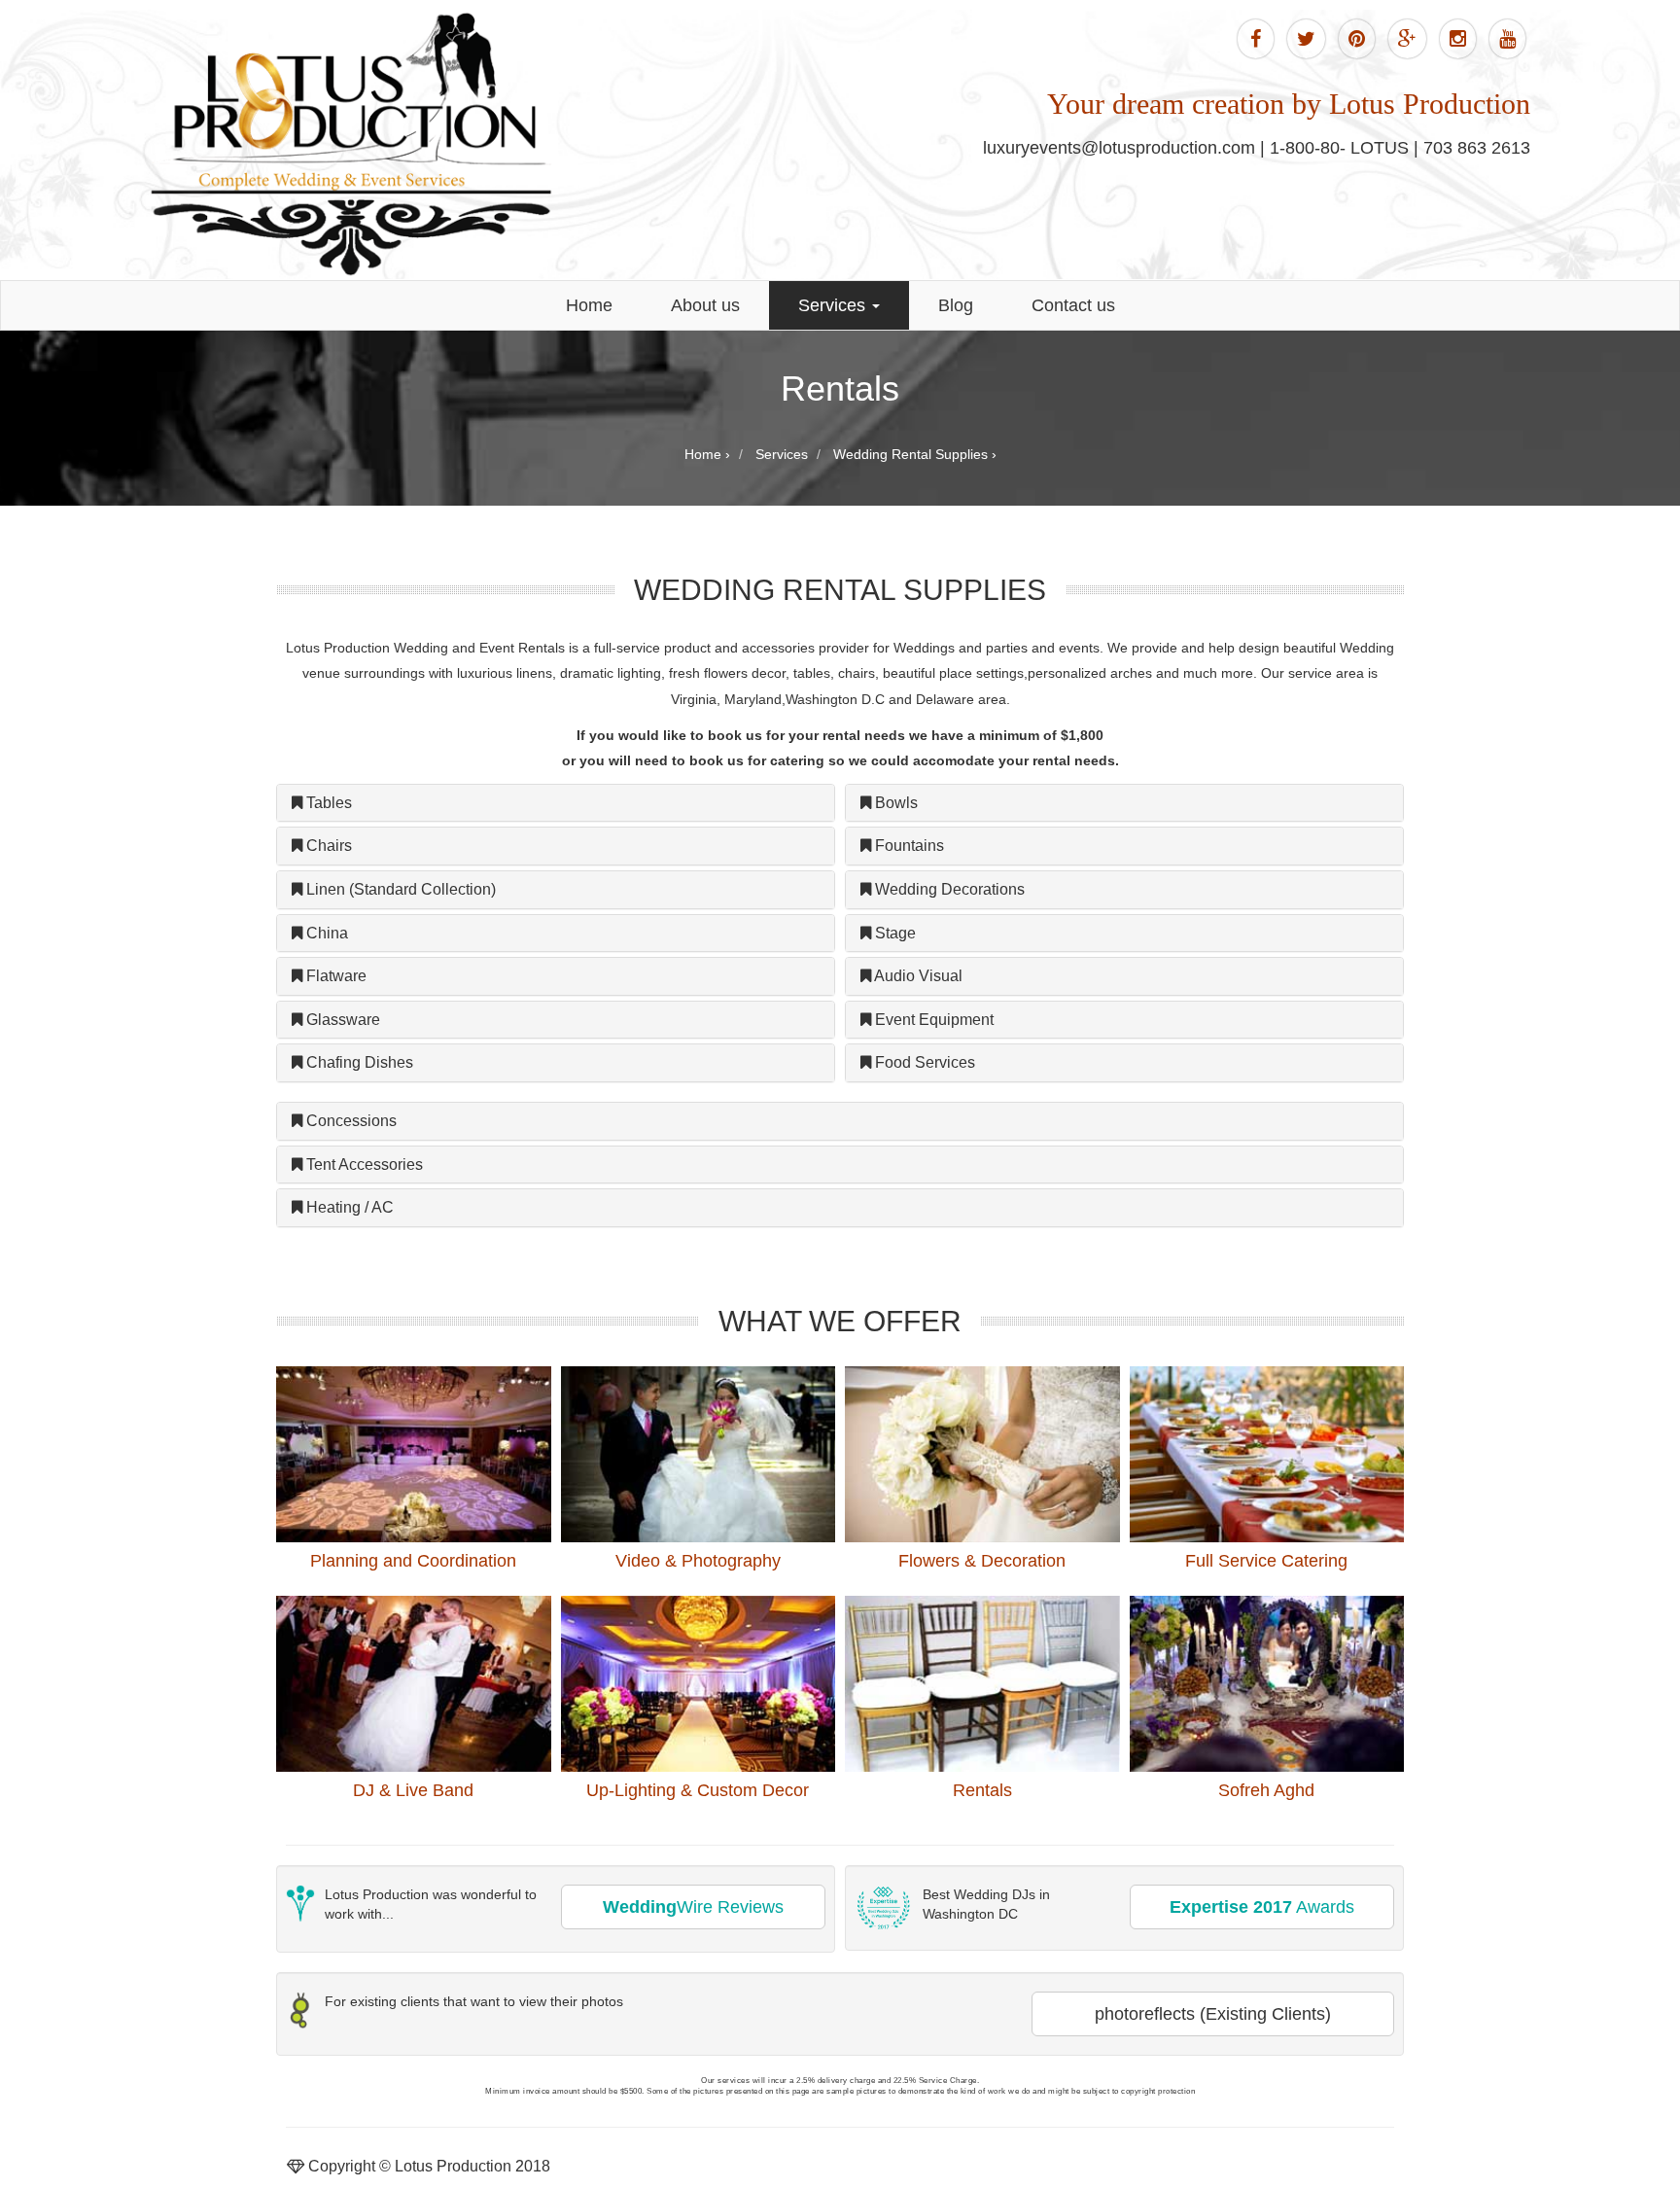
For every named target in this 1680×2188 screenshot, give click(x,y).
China (325, 933)
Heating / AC (348, 1207)
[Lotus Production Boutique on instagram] (1458, 39)
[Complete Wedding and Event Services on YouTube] (1507, 39)
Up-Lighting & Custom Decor (698, 1790)
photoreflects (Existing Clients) (1213, 2014)
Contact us (1073, 305)
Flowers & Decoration (982, 1561)
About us (705, 305)
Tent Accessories (363, 1165)
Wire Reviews (693, 1907)
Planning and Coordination (413, 1561)
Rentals (982, 1790)
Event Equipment (932, 1020)
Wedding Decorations (948, 889)
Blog (956, 305)
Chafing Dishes (358, 1062)
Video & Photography (698, 1561)
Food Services (923, 1062)
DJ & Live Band (413, 1790)
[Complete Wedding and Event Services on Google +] (1407, 39)
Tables (327, 803)
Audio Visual (917, 976)
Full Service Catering (1266, 1561)
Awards (1262, 1907)
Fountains (908, 846)
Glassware (341, 1020)
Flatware (334, 976)
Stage (893, 933)
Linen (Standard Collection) (399, 889)
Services (834, 305)
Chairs (327, 846)
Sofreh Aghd (1266, 1790)
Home (589, 305)
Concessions (350, 1121)
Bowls (894, 803)
